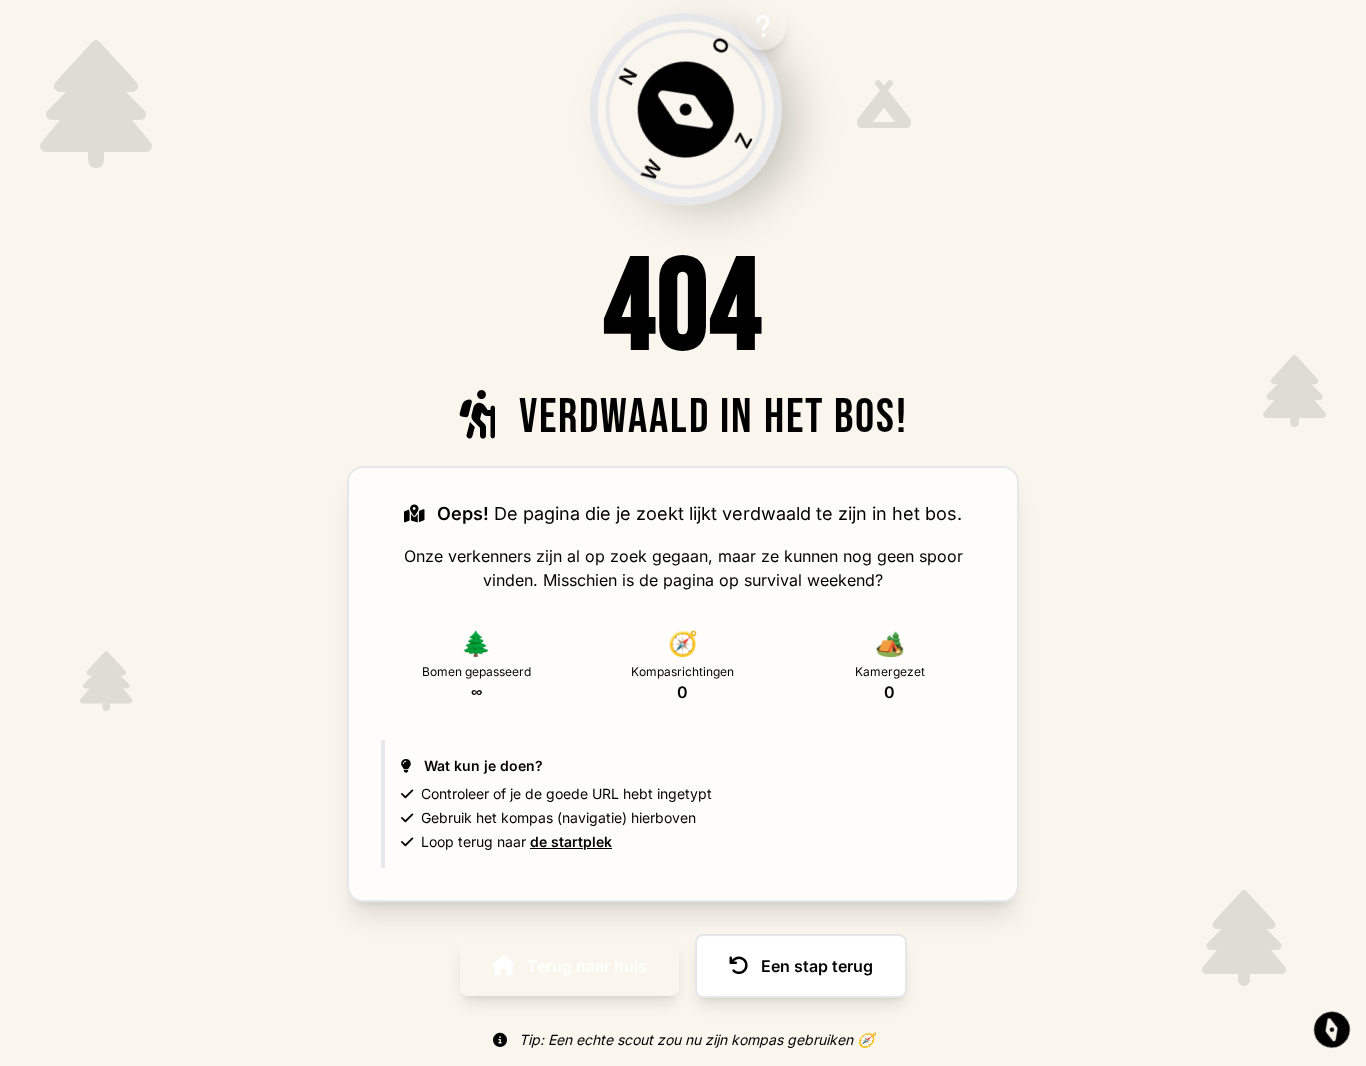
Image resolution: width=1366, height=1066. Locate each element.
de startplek (571, 841)
